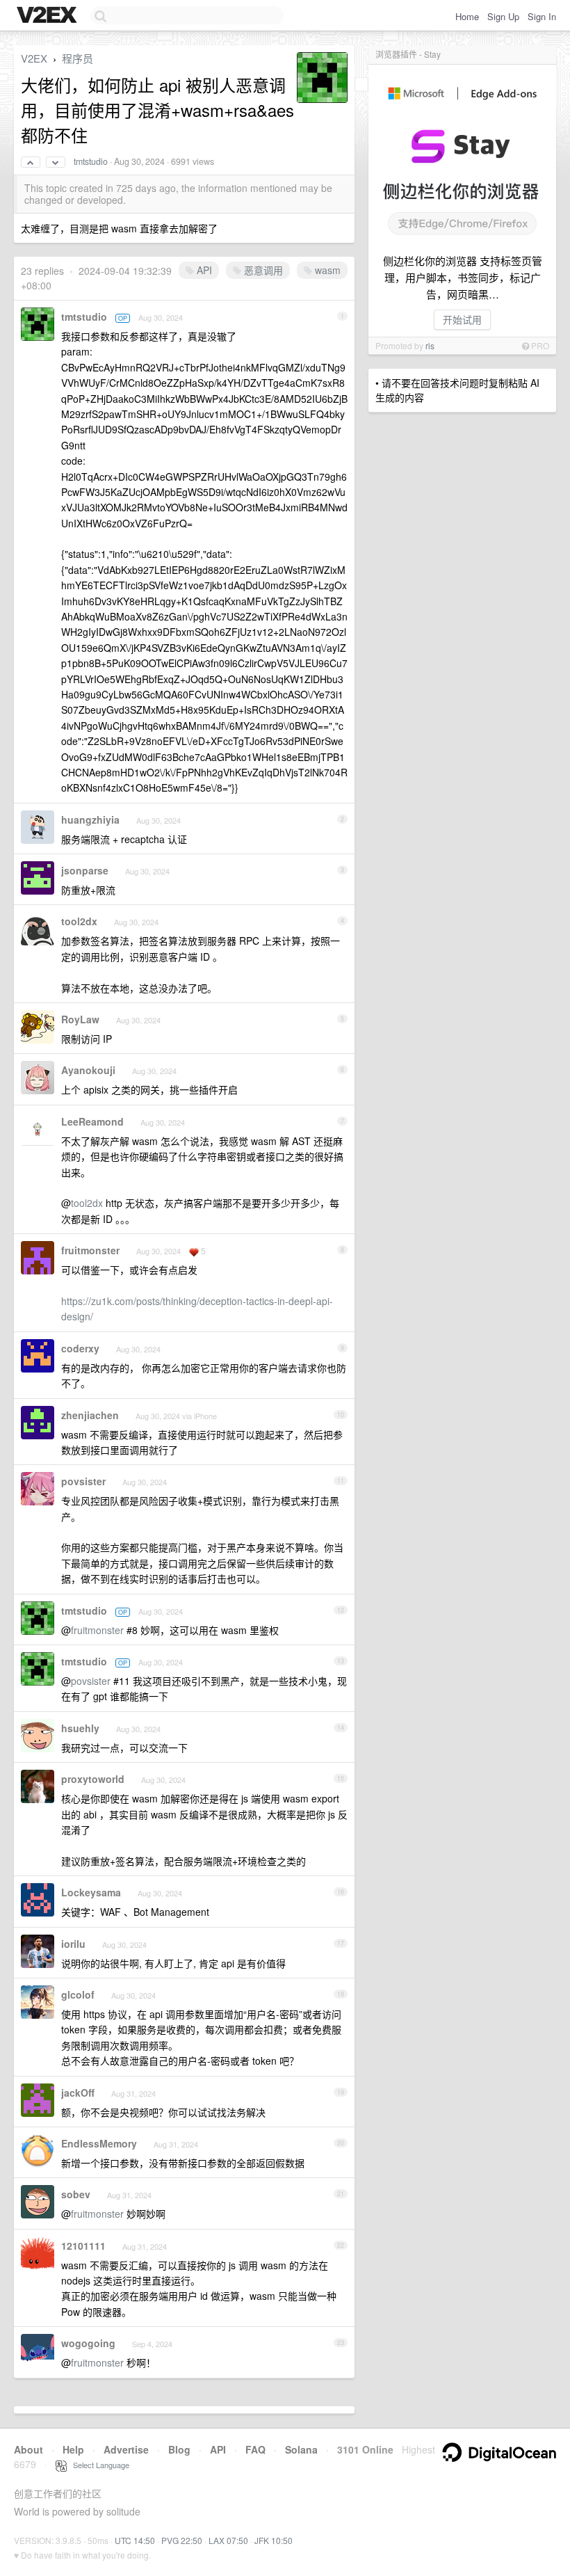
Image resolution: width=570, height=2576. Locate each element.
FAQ (255, 2449)
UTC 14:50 (135, 2540)
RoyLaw (80, 1019)
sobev (76, 2194)
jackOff (78, 2093)
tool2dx (79, 921)
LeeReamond (92, 1121)
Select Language (98, 2465)
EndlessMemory (99, 2143)
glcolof (78, 1994)
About (28, 2449)
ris (430, 345)
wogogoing (88, 2343)
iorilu (73, 1944)
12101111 (83, 2246)
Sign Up (503, 16)
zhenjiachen (90, 1415)
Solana (301, 2449)
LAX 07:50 (228, 2540)
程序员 (78, 58)
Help (73, 2449)
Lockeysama (91, 1892)
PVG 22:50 (182, 2540)
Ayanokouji (88, 1070)
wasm (326, 270)
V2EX (34, 58)
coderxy (80, 1348)
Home (467, 16)
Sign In (542, 16)
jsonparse (85, 870)
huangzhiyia (90, 819)
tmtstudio (91, 161)
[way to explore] (49, 16)
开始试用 (462, 319)
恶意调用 (262, 270)
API (203, 270)
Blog (179, 2449)
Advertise (126, 2449)
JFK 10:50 (274, 2540)
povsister (83, 1481)
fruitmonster (90, 1250)
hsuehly (80, 1728)
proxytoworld (93, 1779)
